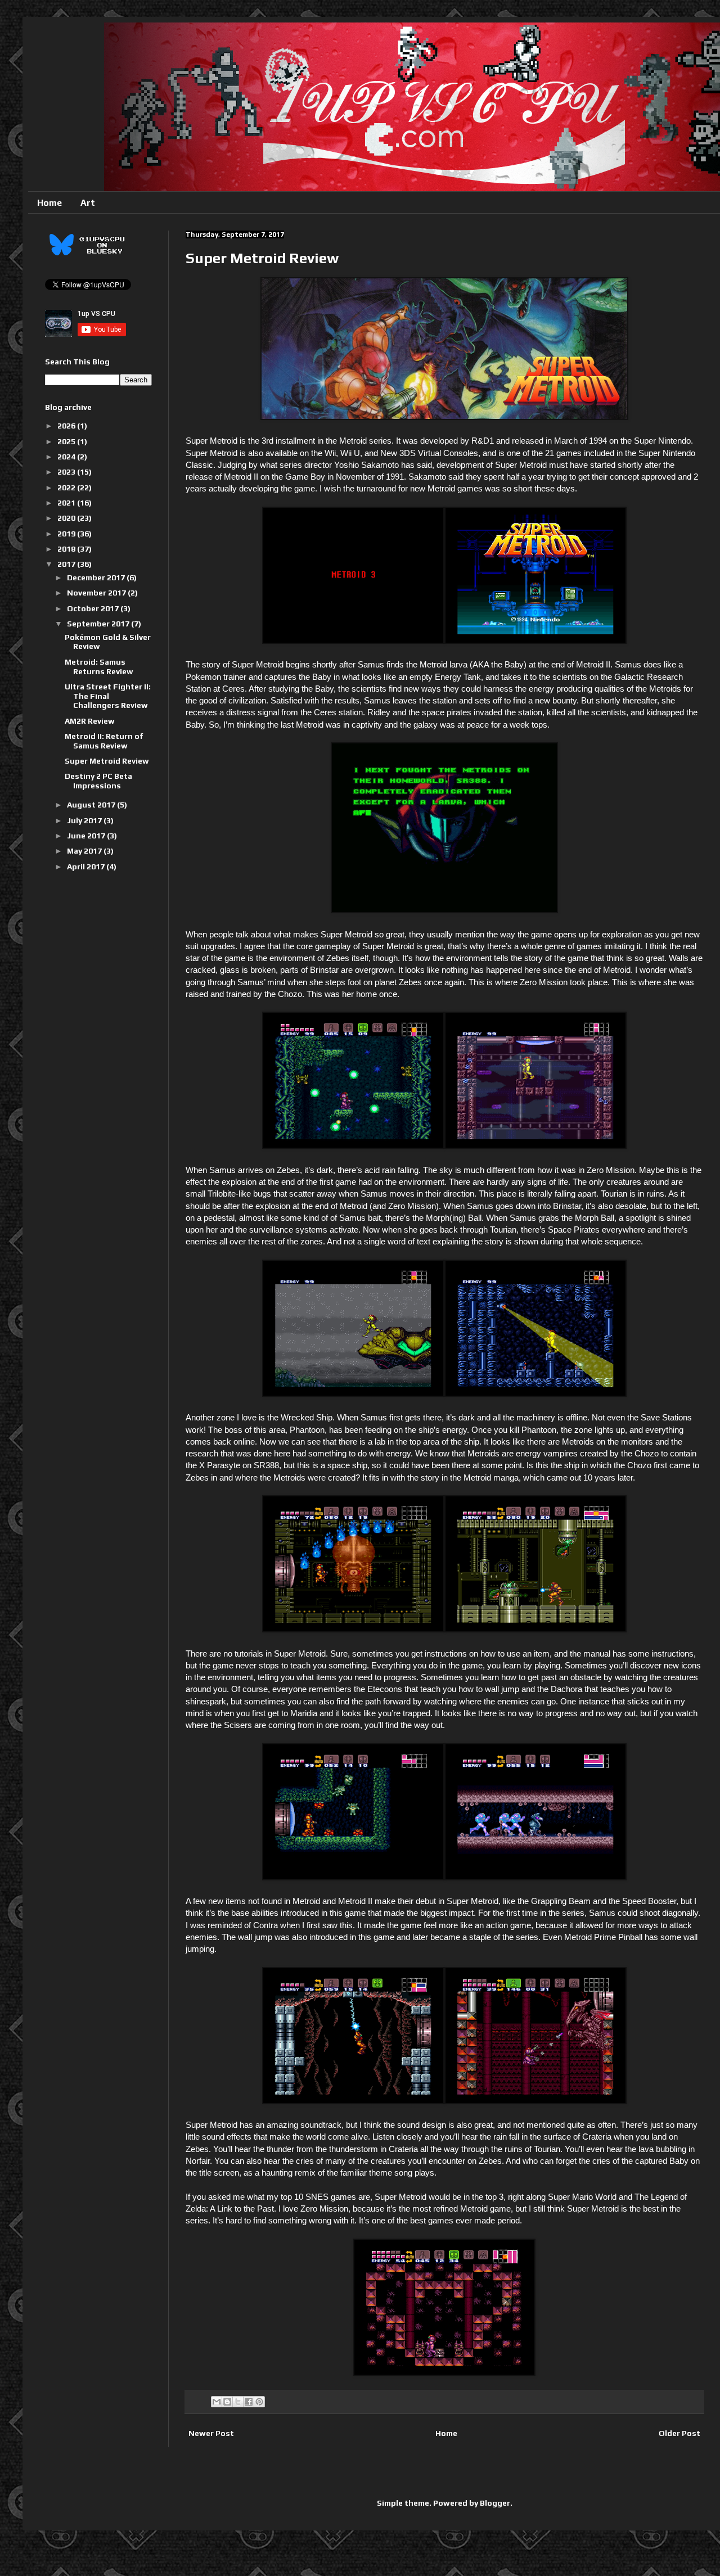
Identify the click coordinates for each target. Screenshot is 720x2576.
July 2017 (85, 820)
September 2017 (99, 624)
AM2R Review (90, 721)
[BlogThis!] (227, 2402)
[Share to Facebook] (249, 2402)
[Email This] (217, 2402)
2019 (67, 534)
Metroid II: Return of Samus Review (104, 741)
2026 (67, 426)
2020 (67, 518)
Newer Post (211, 2433)
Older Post (679, 2433)
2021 (67, 503)
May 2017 (85, 851)
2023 (67, 472)
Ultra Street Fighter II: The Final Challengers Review (108, 696)
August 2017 (92, 805)
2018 (67, 549)
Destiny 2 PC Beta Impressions (98, 781)
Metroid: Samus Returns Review (99, 667)
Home (49, 203)
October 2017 (94, 608)
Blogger (495, 2503)
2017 (67, 564)
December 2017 (97, 578)
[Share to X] (238, 2402)
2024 (67, 457)
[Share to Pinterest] (259, 2402)
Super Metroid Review (107, 761)
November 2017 (97, 593)
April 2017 (87, 867)
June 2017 (87, 836)
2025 (67, 441)
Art (88, 203)
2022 (67, 488)
